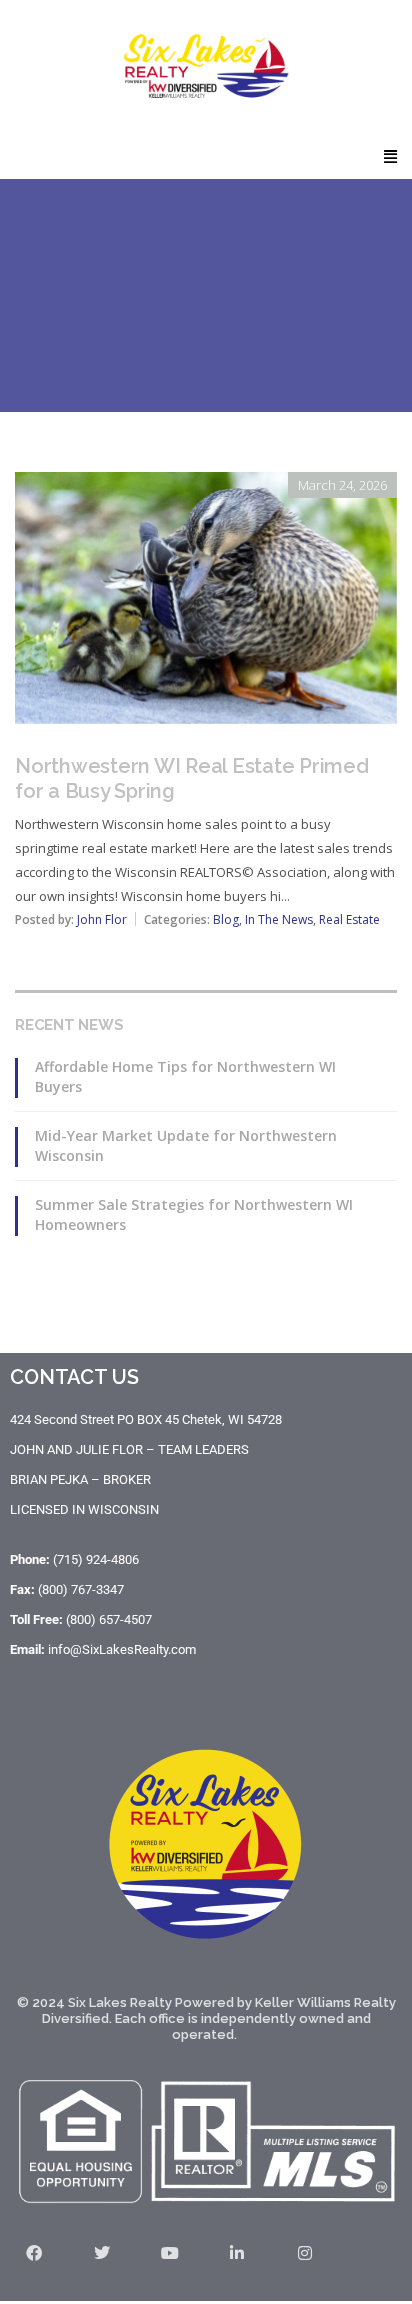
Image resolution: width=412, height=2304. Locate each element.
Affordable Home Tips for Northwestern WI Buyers (185, 1076)
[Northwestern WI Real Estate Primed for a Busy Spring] (206, 486)
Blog (226, 919)
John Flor (102, 919)
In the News (279, 919)
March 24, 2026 (342, 485)
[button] (391, 155)
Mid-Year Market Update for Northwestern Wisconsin (186, 1145)
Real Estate (349, 919)
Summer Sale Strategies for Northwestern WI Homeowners (194, 1214)
